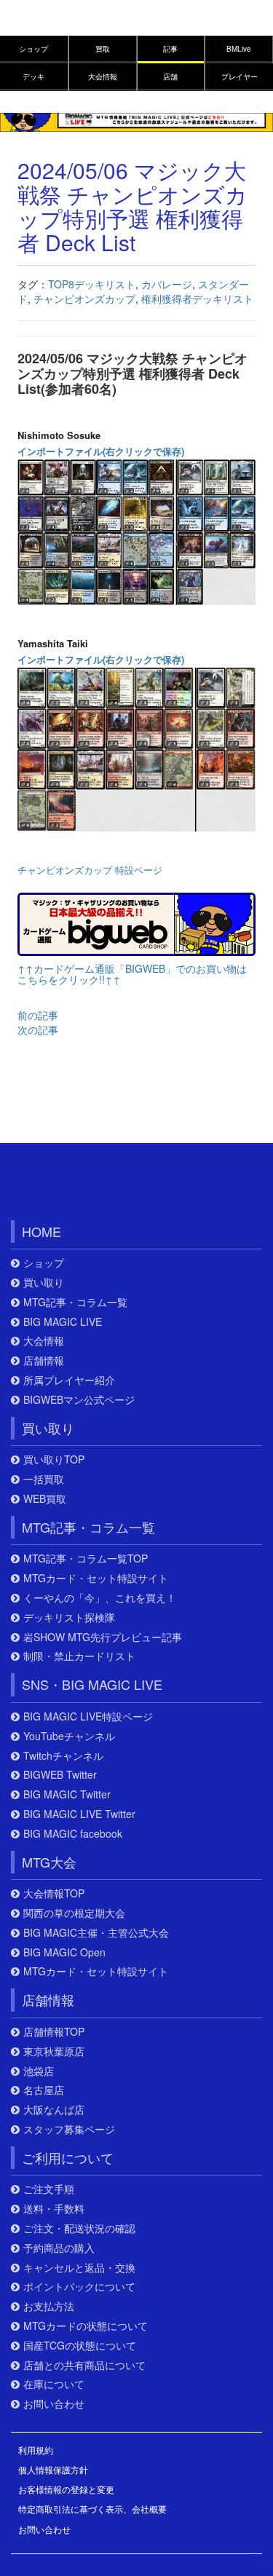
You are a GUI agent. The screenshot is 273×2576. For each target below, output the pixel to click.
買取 (103, 49)
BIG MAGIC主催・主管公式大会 (96, 1933)
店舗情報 (44, 1360)
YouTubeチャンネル (69, 1736)
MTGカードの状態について (86, 2326)
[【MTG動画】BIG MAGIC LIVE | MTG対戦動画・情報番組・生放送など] (136, 121)
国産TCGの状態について (80, 2346)
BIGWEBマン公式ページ (79, 1400)
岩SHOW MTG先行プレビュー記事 (103, 1637)
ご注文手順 (49, 2189)
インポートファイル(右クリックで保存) (101, 451)
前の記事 (38, 1015)
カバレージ (167, 284)
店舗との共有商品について (84, 2365)
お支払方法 (49, 2306)
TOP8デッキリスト (92, 284)
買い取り (44, 1283)
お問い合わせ (54, 2404)
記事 (170, 49)
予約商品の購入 (59, 2248)
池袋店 (39, 2071)
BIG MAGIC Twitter (67, 1794)
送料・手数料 (54, 2209)
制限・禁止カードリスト (79, 1656)
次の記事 (38, 1030)
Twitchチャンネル (63, 1756)
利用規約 (36, 2450)
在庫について (54, 2384)
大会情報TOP (54, 1893)
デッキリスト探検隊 (69, 1617)
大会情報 (103, 76)
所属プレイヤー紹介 (69, 1380)
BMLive (239, 49)
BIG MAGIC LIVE (63, 1322)
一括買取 (44, 1479)
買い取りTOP (54, 1459)
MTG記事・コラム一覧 (75, 1302)
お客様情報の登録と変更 (66, 2489)
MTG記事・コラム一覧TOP (86, 1558)
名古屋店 (44, 2090)
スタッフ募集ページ (69, 2129)
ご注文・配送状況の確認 (79, 2228)
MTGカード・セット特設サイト (96, 1578)
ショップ (33, 49)
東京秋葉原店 (54, 2051)
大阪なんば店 (54, 2110)
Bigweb (42, 24)
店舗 (170, 76)
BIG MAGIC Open (64, 1952)
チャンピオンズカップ (84, 299)
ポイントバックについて (79, 2287)
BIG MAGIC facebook (73, 1834)
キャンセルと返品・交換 (79, 2268)
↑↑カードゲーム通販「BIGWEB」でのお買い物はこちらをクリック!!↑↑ (132, 974)
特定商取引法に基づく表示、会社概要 (92, 2509)
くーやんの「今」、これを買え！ (100, 1598)
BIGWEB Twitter (60, 1775)
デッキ (33, 76)
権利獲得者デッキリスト (197, 299)
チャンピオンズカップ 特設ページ (90, 870)
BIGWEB (78, 1185)
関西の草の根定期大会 (74, 1913)
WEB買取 (45, 1499)
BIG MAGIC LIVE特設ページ (88, 1716)
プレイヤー (240, 76)
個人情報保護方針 (53, 2469)
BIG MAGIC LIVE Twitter (79, 1814)
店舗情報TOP (54, 2032)
